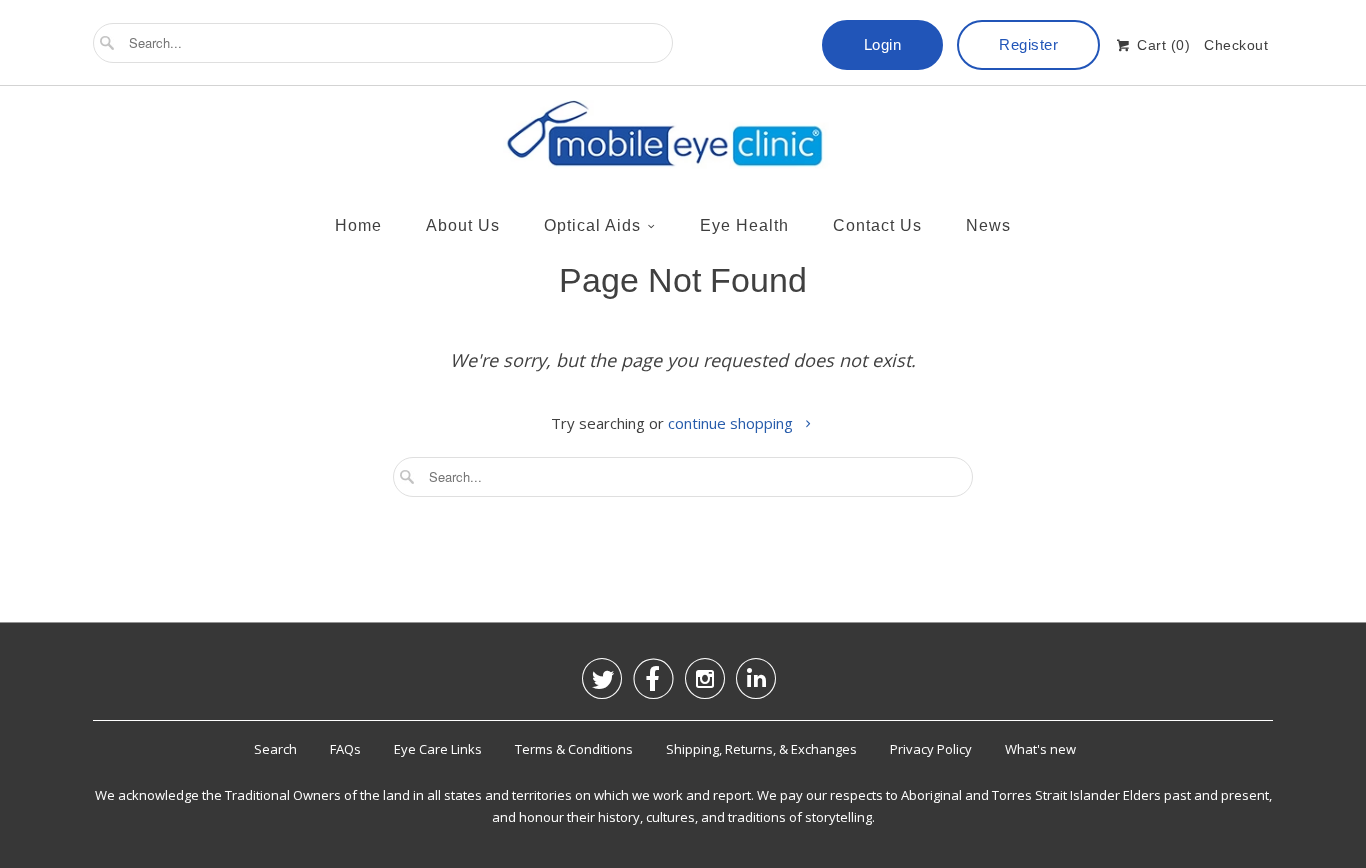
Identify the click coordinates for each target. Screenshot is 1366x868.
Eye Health (744, 225)
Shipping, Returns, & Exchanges (761, 749)
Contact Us (877, 225)
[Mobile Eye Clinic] (683, 138)
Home (358, 225)
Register (1028, 44)
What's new (1040, 749)
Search (275, 749)
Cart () (1161, 45)
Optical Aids (592, 225)
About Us (463, 225)
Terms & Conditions (574, 749)
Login (883, 44)
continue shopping (732, 423)
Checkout (1236, 45)
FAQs (345, 749)
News (988, 225)
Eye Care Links (438, 749)
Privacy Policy (931, 749)
